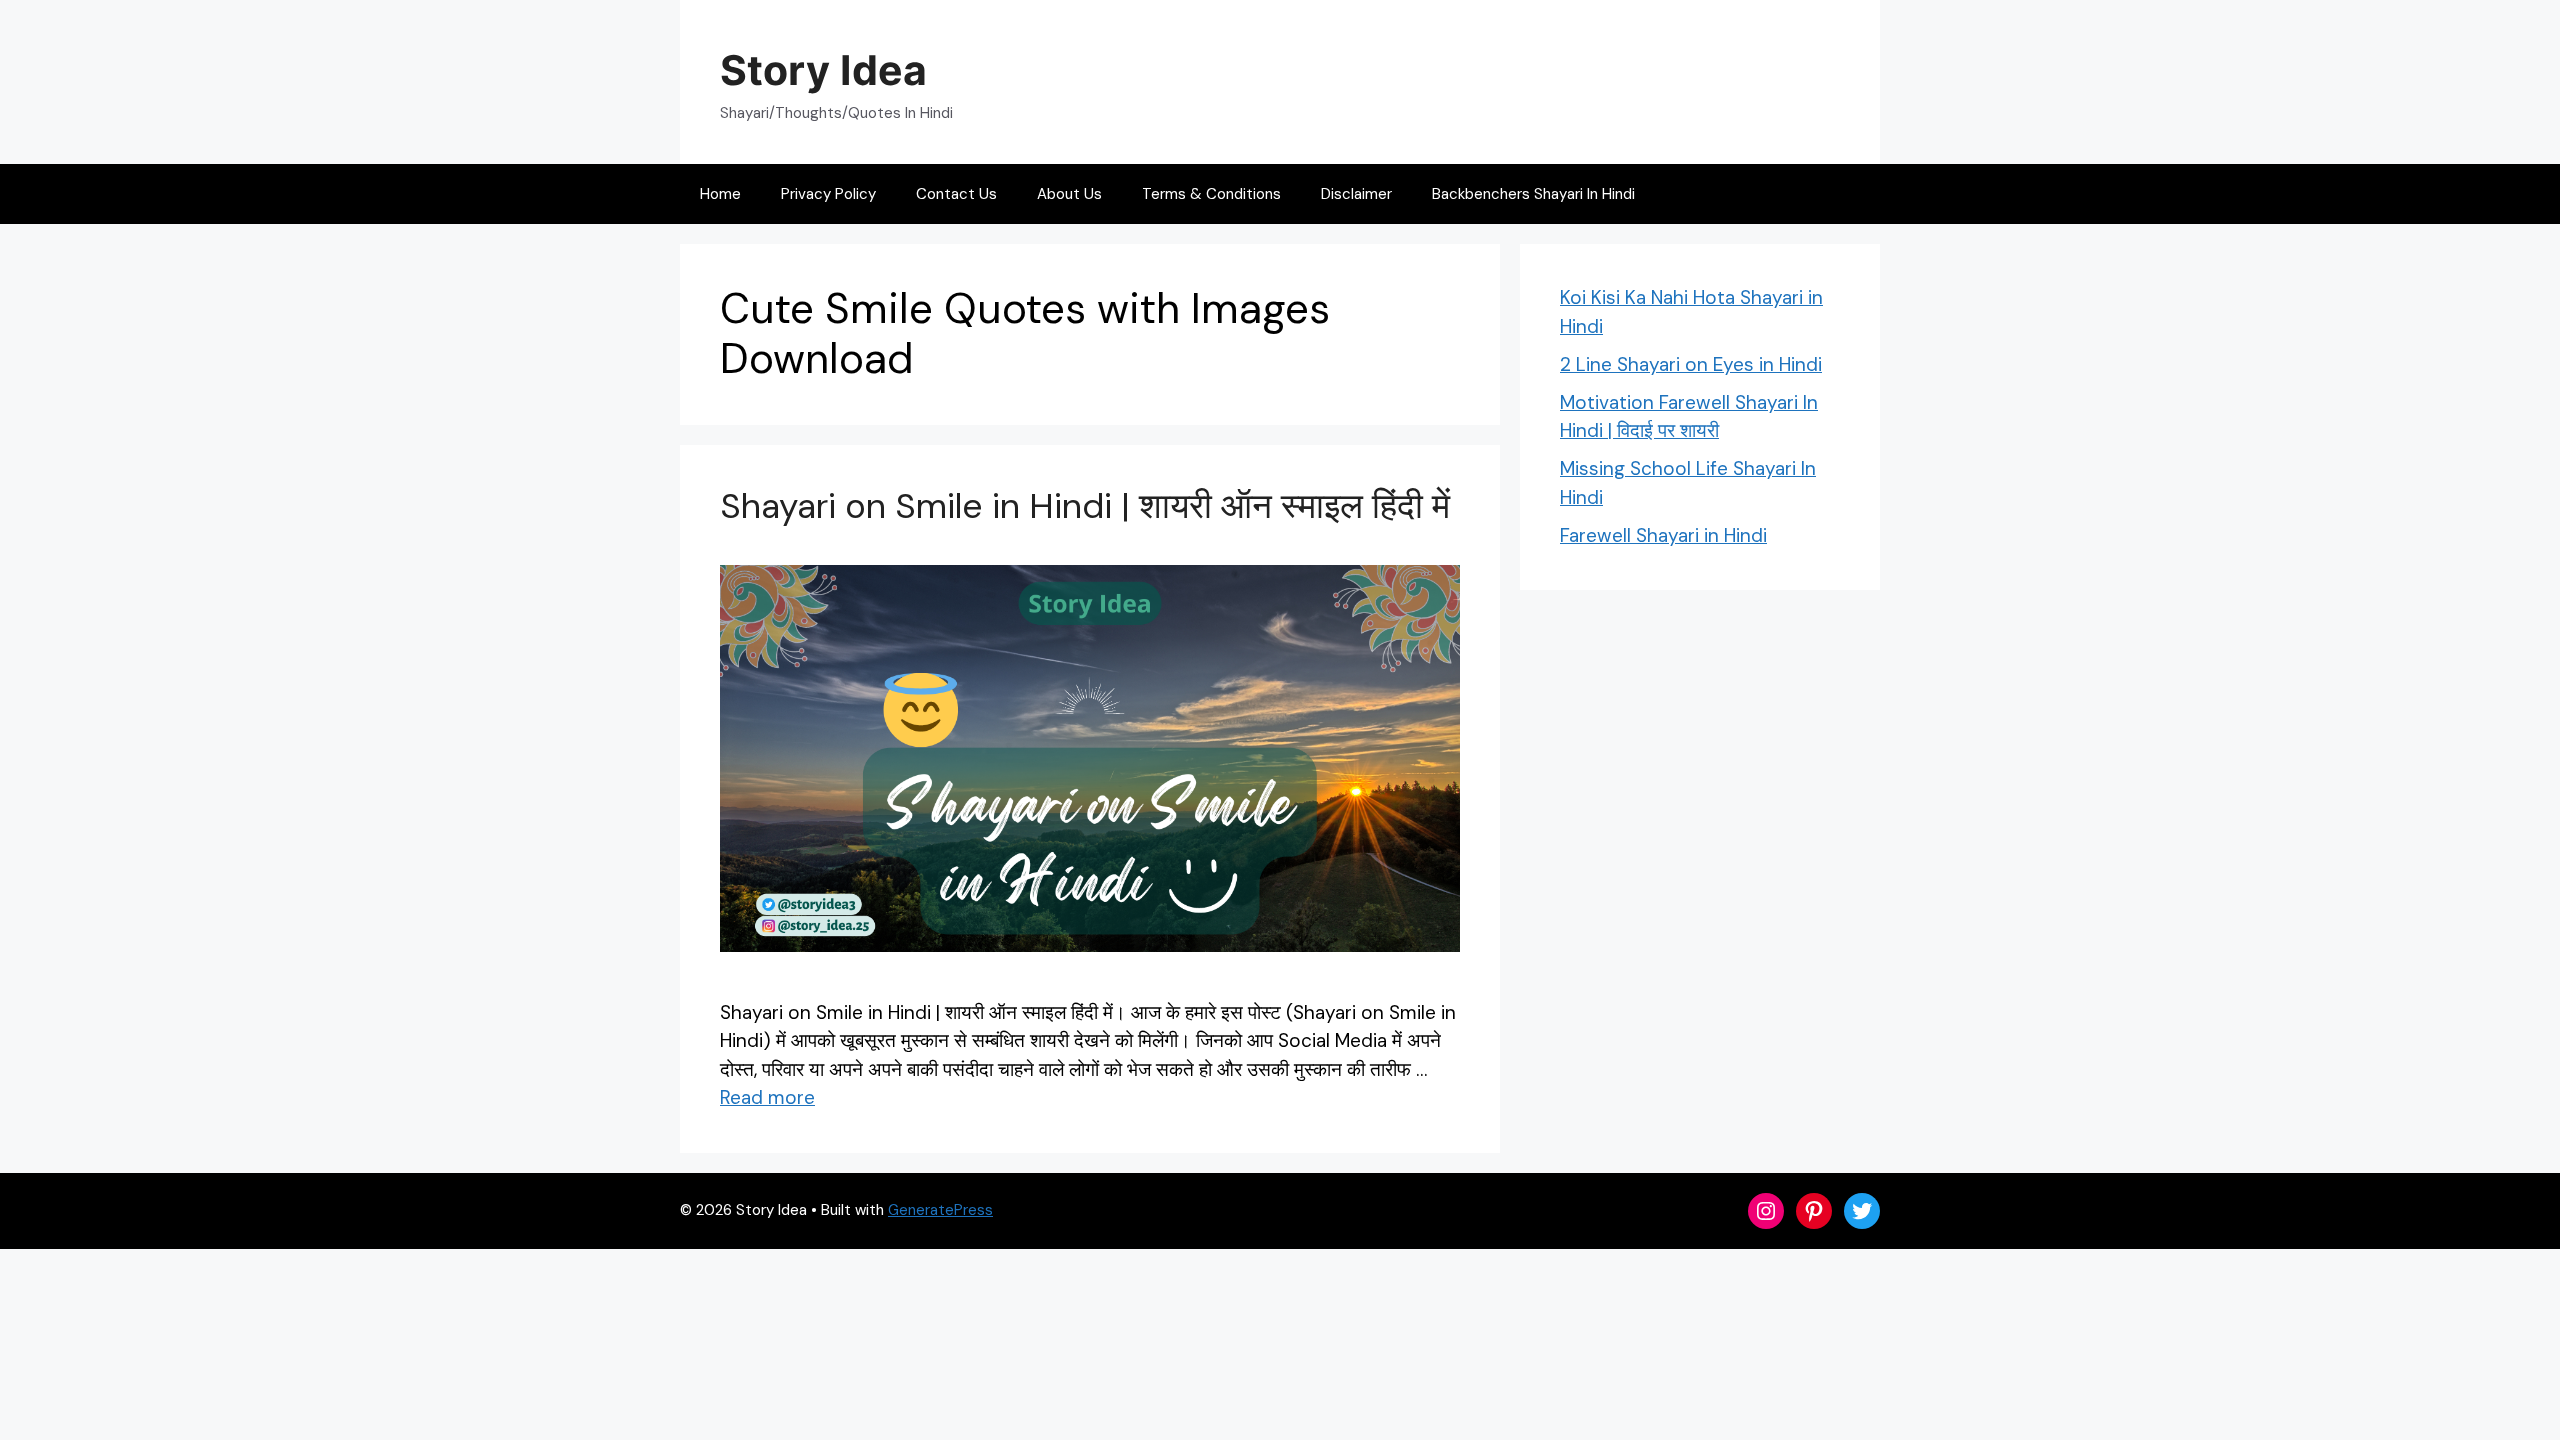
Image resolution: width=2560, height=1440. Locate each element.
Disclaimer (1356, 194)
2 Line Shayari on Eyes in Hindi (1691, 364)
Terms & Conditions (1211, 194)
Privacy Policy (828, 194)
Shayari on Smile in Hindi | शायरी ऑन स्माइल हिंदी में (1085, 506)
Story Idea (823, 70)
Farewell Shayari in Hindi (1663, 535)
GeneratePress (940, 1210)
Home (720, 194)
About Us (1069, 194)
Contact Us (956, 194)
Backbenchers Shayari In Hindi (1533, 194)
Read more (767, 1097)
